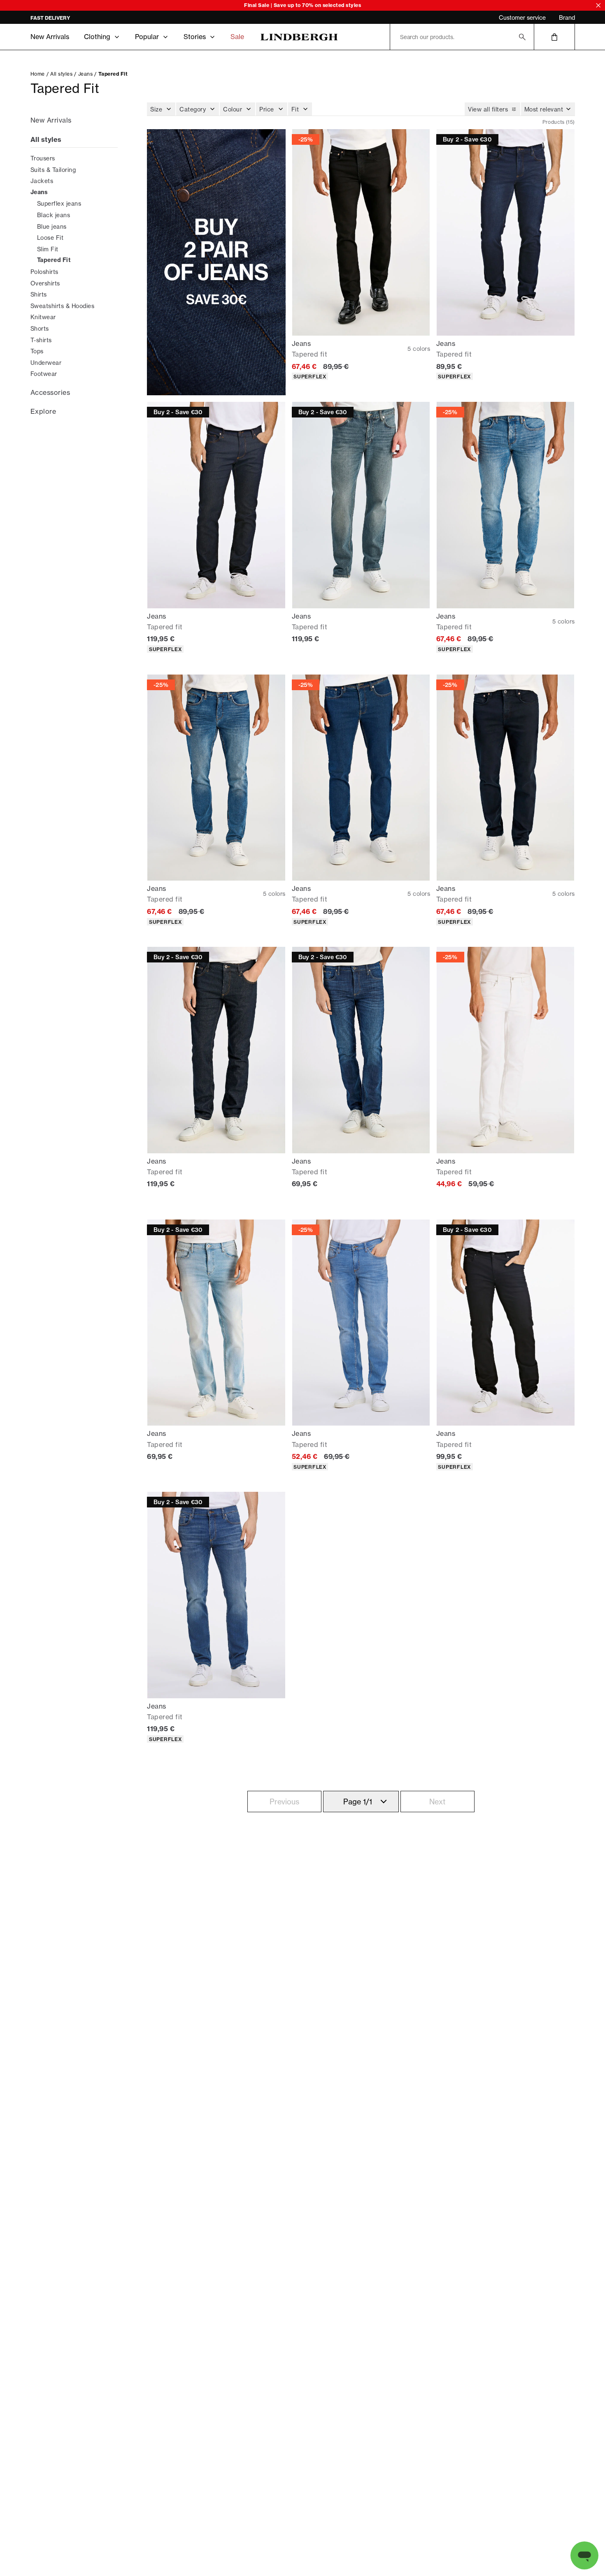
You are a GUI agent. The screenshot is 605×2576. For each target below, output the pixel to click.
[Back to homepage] (299, 37)
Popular (147, 37)
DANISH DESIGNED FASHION (66, 18)
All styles (61, 74)
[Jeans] (216, 262)
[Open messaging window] (584, 2555)
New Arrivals (50, 37)
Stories (195, 37)
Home (38, 74)
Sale (237, 37)
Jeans (86, 74)
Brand (567, 17)
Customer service (522, 17)
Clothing (97, 37)
